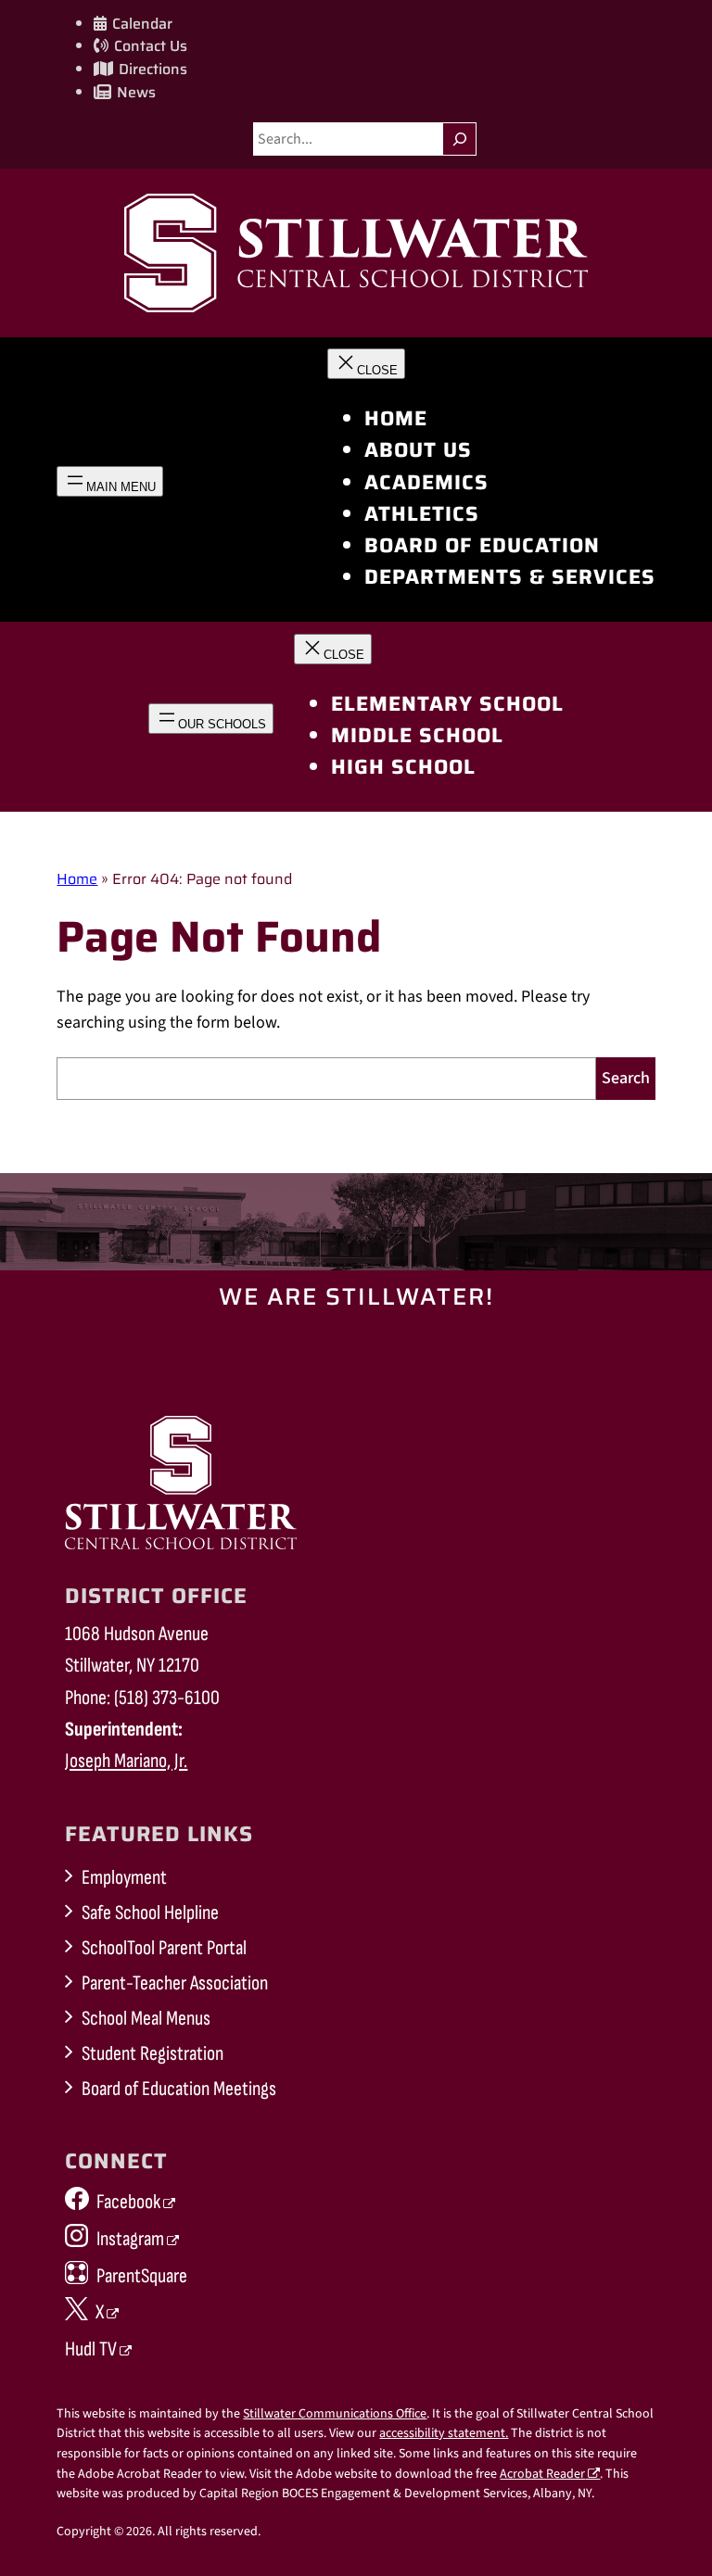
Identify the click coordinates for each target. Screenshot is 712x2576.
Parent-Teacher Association (175, 1983)
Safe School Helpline (150, 1913)
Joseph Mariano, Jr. (126, 1761)
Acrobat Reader (542, 2474)
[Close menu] (366, 364)
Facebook (128, 2202)
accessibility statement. (444, 2433)
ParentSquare (142, 2276)
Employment (124, 1878)
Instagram (130, 2239)
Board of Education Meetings (179, 2089)
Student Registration (153, 2054)
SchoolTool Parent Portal (164, 1948)
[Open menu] (110, 481)
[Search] (459, 139)
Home (77, 879)
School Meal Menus (146, 2019)
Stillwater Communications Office (335, 2414)
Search (626, 1078)
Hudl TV (91, 2349)
